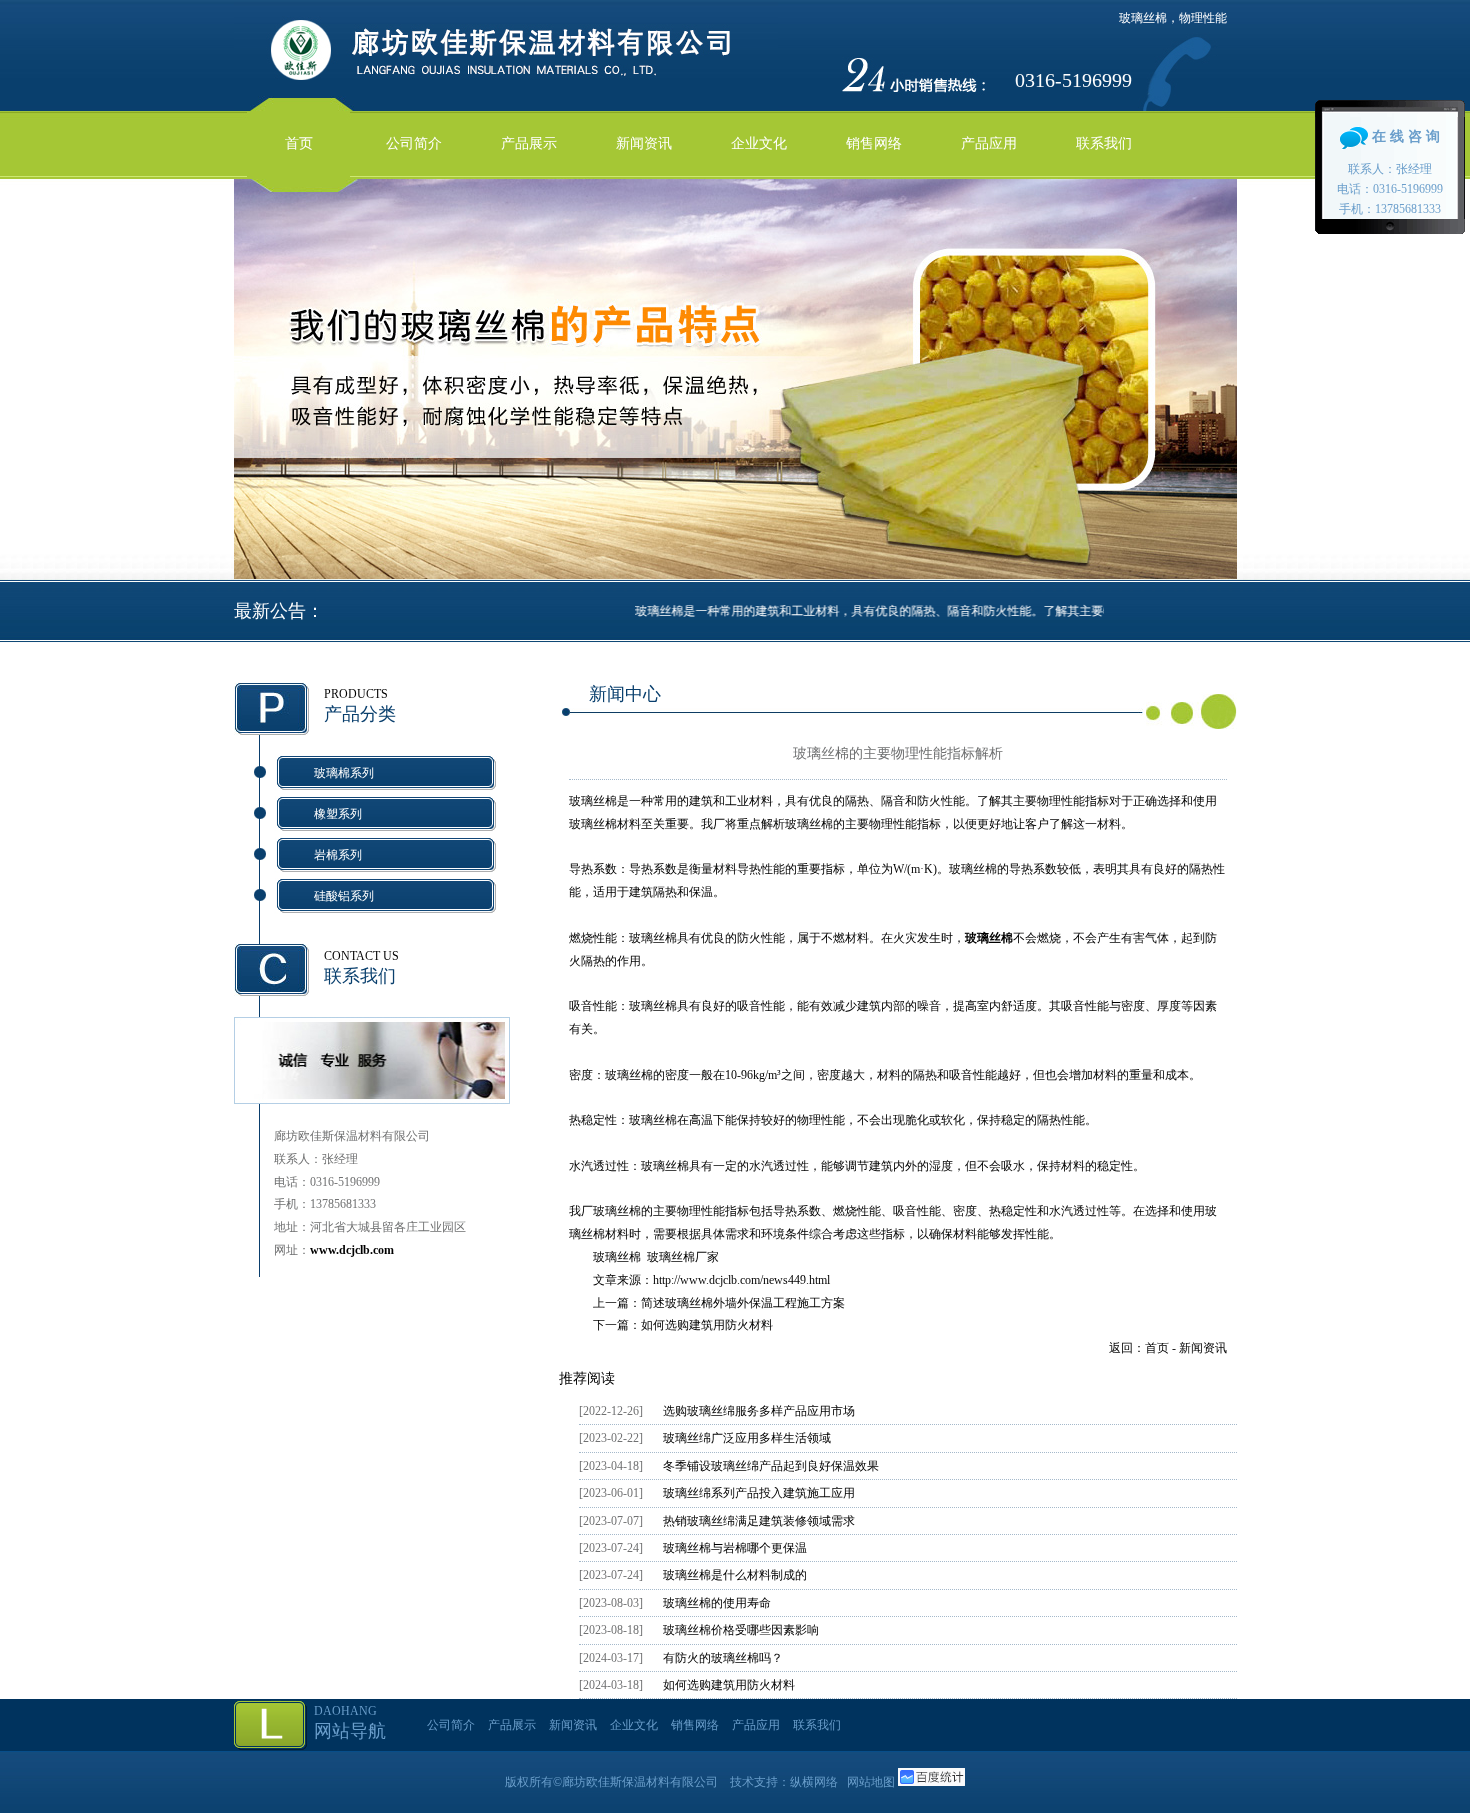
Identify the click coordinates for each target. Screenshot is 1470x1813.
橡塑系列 (338, 814)
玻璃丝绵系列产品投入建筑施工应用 (759, 1493)
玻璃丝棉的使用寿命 (717, 1603)
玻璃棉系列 (344, 773)
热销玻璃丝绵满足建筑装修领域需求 (759, 1521)
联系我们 (1104, 143)
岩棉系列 (338, 855)
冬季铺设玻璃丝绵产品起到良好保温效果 (771, 1466)
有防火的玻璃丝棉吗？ (723, 1658)
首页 (299, 143)
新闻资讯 (644, 143)
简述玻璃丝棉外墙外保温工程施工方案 (743, 1303)
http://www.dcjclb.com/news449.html (741, 1280)
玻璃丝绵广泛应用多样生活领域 (747, 1438)
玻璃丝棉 (617, 1257)
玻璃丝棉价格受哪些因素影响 (741, 1630)
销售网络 (874, 143)
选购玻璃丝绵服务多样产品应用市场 (759, 1411)
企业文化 (759, 143)
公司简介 (414, 143)
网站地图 (871, 1782)
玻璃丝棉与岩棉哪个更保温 (735, 1548)
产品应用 (989, 143)
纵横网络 (814, 1782)
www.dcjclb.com (352, 1250)
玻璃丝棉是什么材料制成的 (735, 1575)
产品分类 (360, 714)
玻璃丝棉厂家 (683, 1257)
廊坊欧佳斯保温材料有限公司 (640, 1782)
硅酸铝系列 (344, 896)
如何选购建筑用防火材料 (707, 1325)
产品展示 (529, 143)
